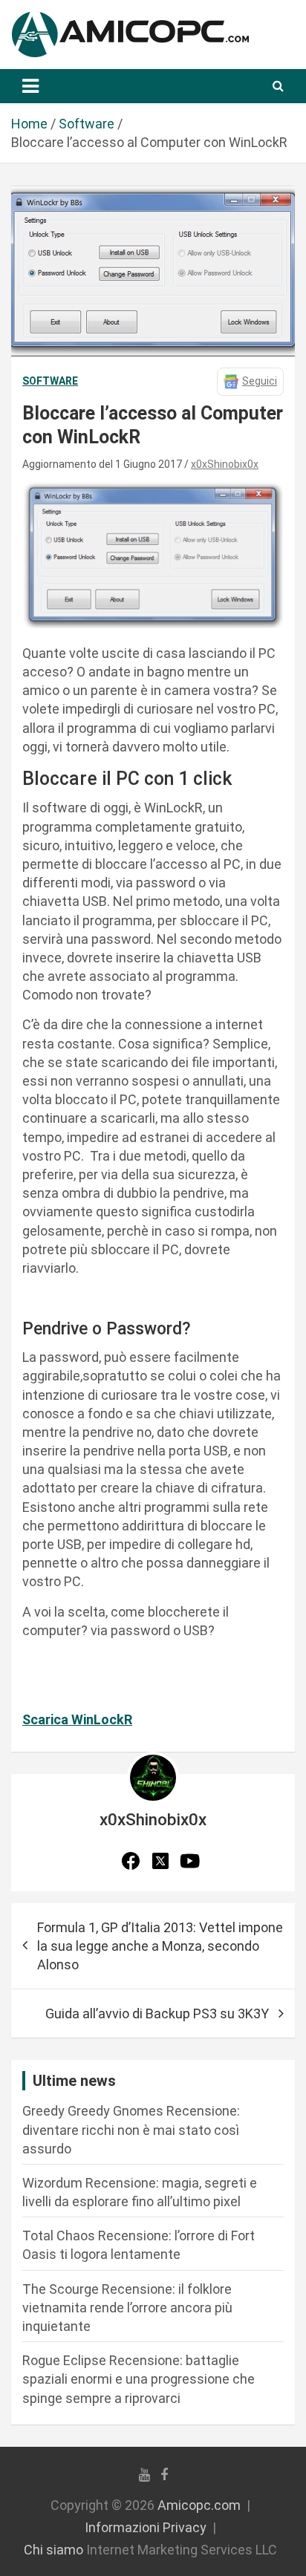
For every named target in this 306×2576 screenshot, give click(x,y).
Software (50, 381)
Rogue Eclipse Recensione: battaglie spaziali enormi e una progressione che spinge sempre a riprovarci (139, 2379)
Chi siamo (53, 2550)
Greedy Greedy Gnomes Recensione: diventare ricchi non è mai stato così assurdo (131, 2129)
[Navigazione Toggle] (30, 86)
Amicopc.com (199, 2505)
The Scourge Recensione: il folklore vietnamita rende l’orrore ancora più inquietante (127, 2308)
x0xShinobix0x (225, 464)
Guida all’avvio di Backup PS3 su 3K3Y (157, 2013)
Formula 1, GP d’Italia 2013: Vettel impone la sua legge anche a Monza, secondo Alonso (160, 1946)
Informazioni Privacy (146, 2527)
